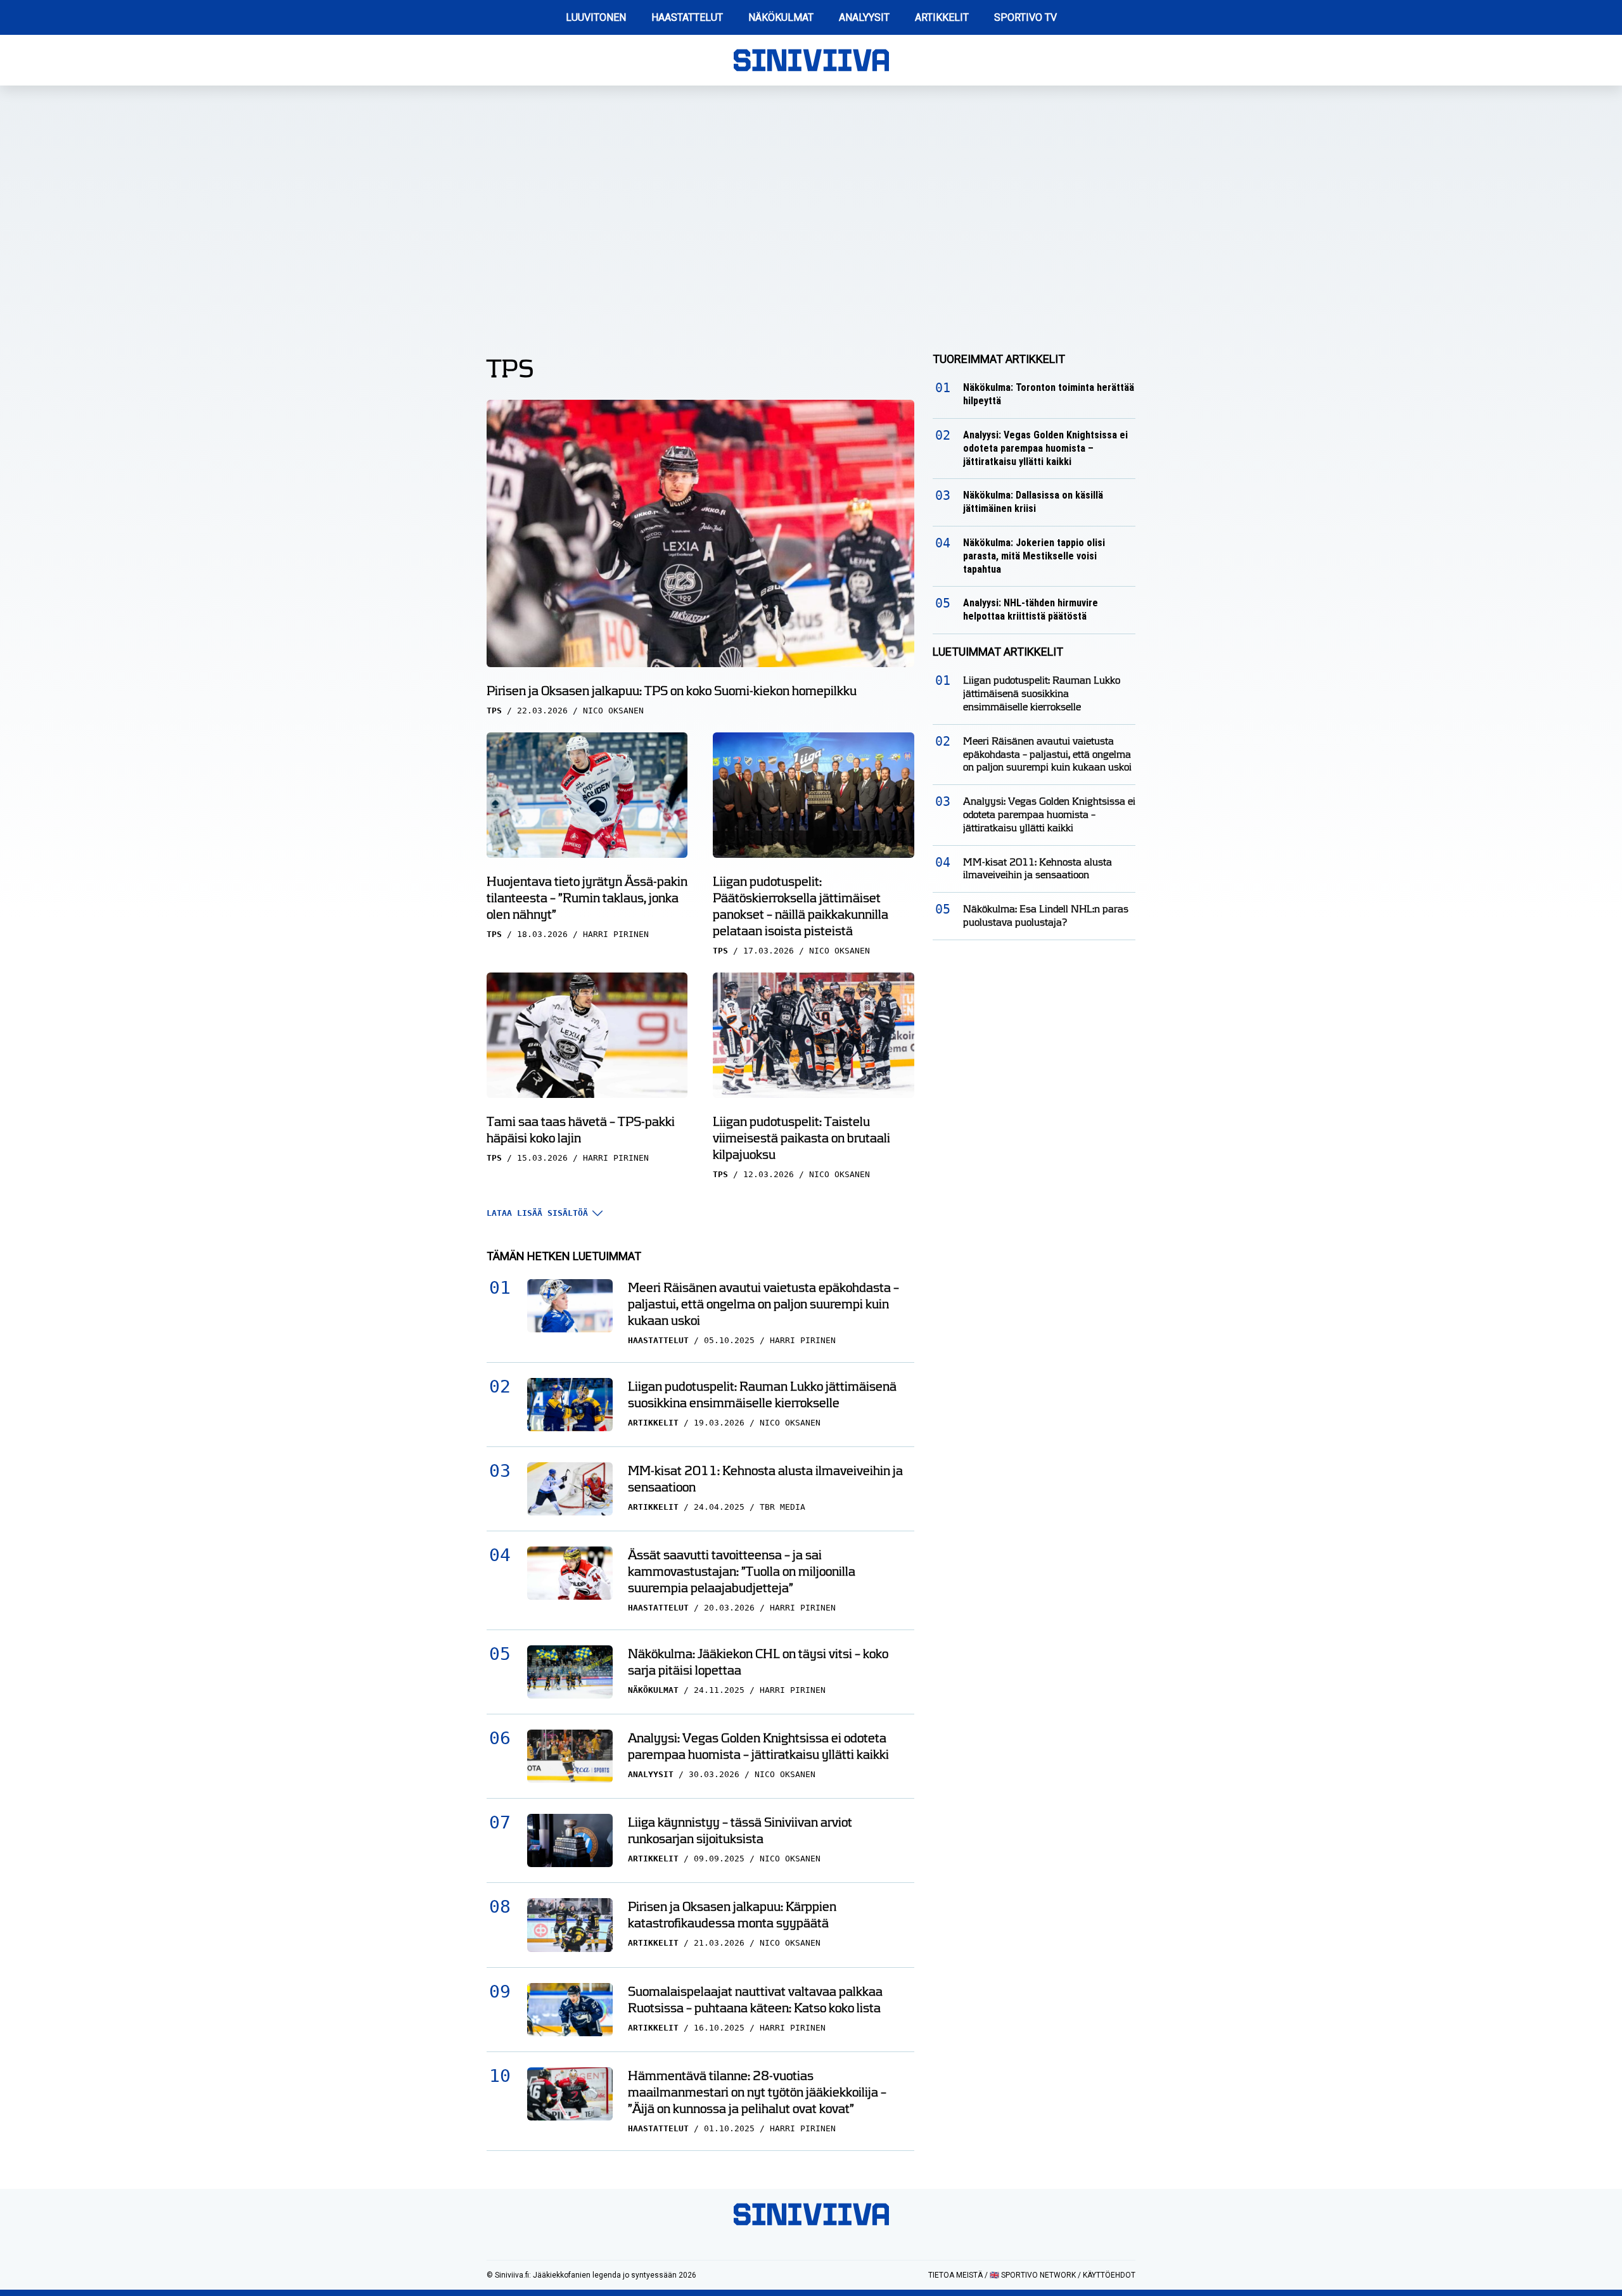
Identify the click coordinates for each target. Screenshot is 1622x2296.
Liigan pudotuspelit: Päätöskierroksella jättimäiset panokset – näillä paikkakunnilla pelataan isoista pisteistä (801, 906)
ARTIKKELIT (942, 17)
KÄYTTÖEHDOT (1109, 2275)
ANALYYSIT (864, 17)
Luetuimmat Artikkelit (998, 652)
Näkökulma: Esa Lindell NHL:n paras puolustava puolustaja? (1046, 915)
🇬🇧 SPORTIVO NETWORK (1033, 2275)
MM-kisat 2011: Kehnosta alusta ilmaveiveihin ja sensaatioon (765, 1479)
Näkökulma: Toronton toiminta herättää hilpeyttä (1049, 394)
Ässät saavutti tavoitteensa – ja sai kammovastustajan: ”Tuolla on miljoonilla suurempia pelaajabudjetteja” (742, 1571)
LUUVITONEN (596, 17)
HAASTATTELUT (687, 17)
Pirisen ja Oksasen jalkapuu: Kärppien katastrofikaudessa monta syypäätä (732, 1915)
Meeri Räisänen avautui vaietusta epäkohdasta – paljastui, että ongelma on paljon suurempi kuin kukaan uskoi (763, 1304)
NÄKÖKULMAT (781, 17)
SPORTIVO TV (1025, 17)
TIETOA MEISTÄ (955, 2275)
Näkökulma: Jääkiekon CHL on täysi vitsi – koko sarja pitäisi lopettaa (758, 1662)
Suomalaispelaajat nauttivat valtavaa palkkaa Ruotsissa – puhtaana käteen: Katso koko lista (755, 1999)
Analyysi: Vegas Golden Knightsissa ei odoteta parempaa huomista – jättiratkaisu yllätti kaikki (758, 1746)
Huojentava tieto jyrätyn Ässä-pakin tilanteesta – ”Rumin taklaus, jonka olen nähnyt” (587, 898)
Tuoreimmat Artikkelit (999, 359)
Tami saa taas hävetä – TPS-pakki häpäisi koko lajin (581, 1130)
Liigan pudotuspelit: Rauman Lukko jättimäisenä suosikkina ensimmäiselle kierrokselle (762, 1394)
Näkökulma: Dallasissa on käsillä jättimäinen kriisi (1033, 502)
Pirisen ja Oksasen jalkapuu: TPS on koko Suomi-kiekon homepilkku (672, 691)
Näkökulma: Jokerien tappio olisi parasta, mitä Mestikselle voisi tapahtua (1034, 556)
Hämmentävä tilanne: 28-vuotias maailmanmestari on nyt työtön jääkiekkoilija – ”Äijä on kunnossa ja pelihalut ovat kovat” (757, 2092)
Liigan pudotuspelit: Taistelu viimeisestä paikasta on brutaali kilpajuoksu (801, 1138)
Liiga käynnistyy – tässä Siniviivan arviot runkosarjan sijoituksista (740, 1830)
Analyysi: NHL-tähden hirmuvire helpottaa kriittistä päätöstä (1031, 609)
